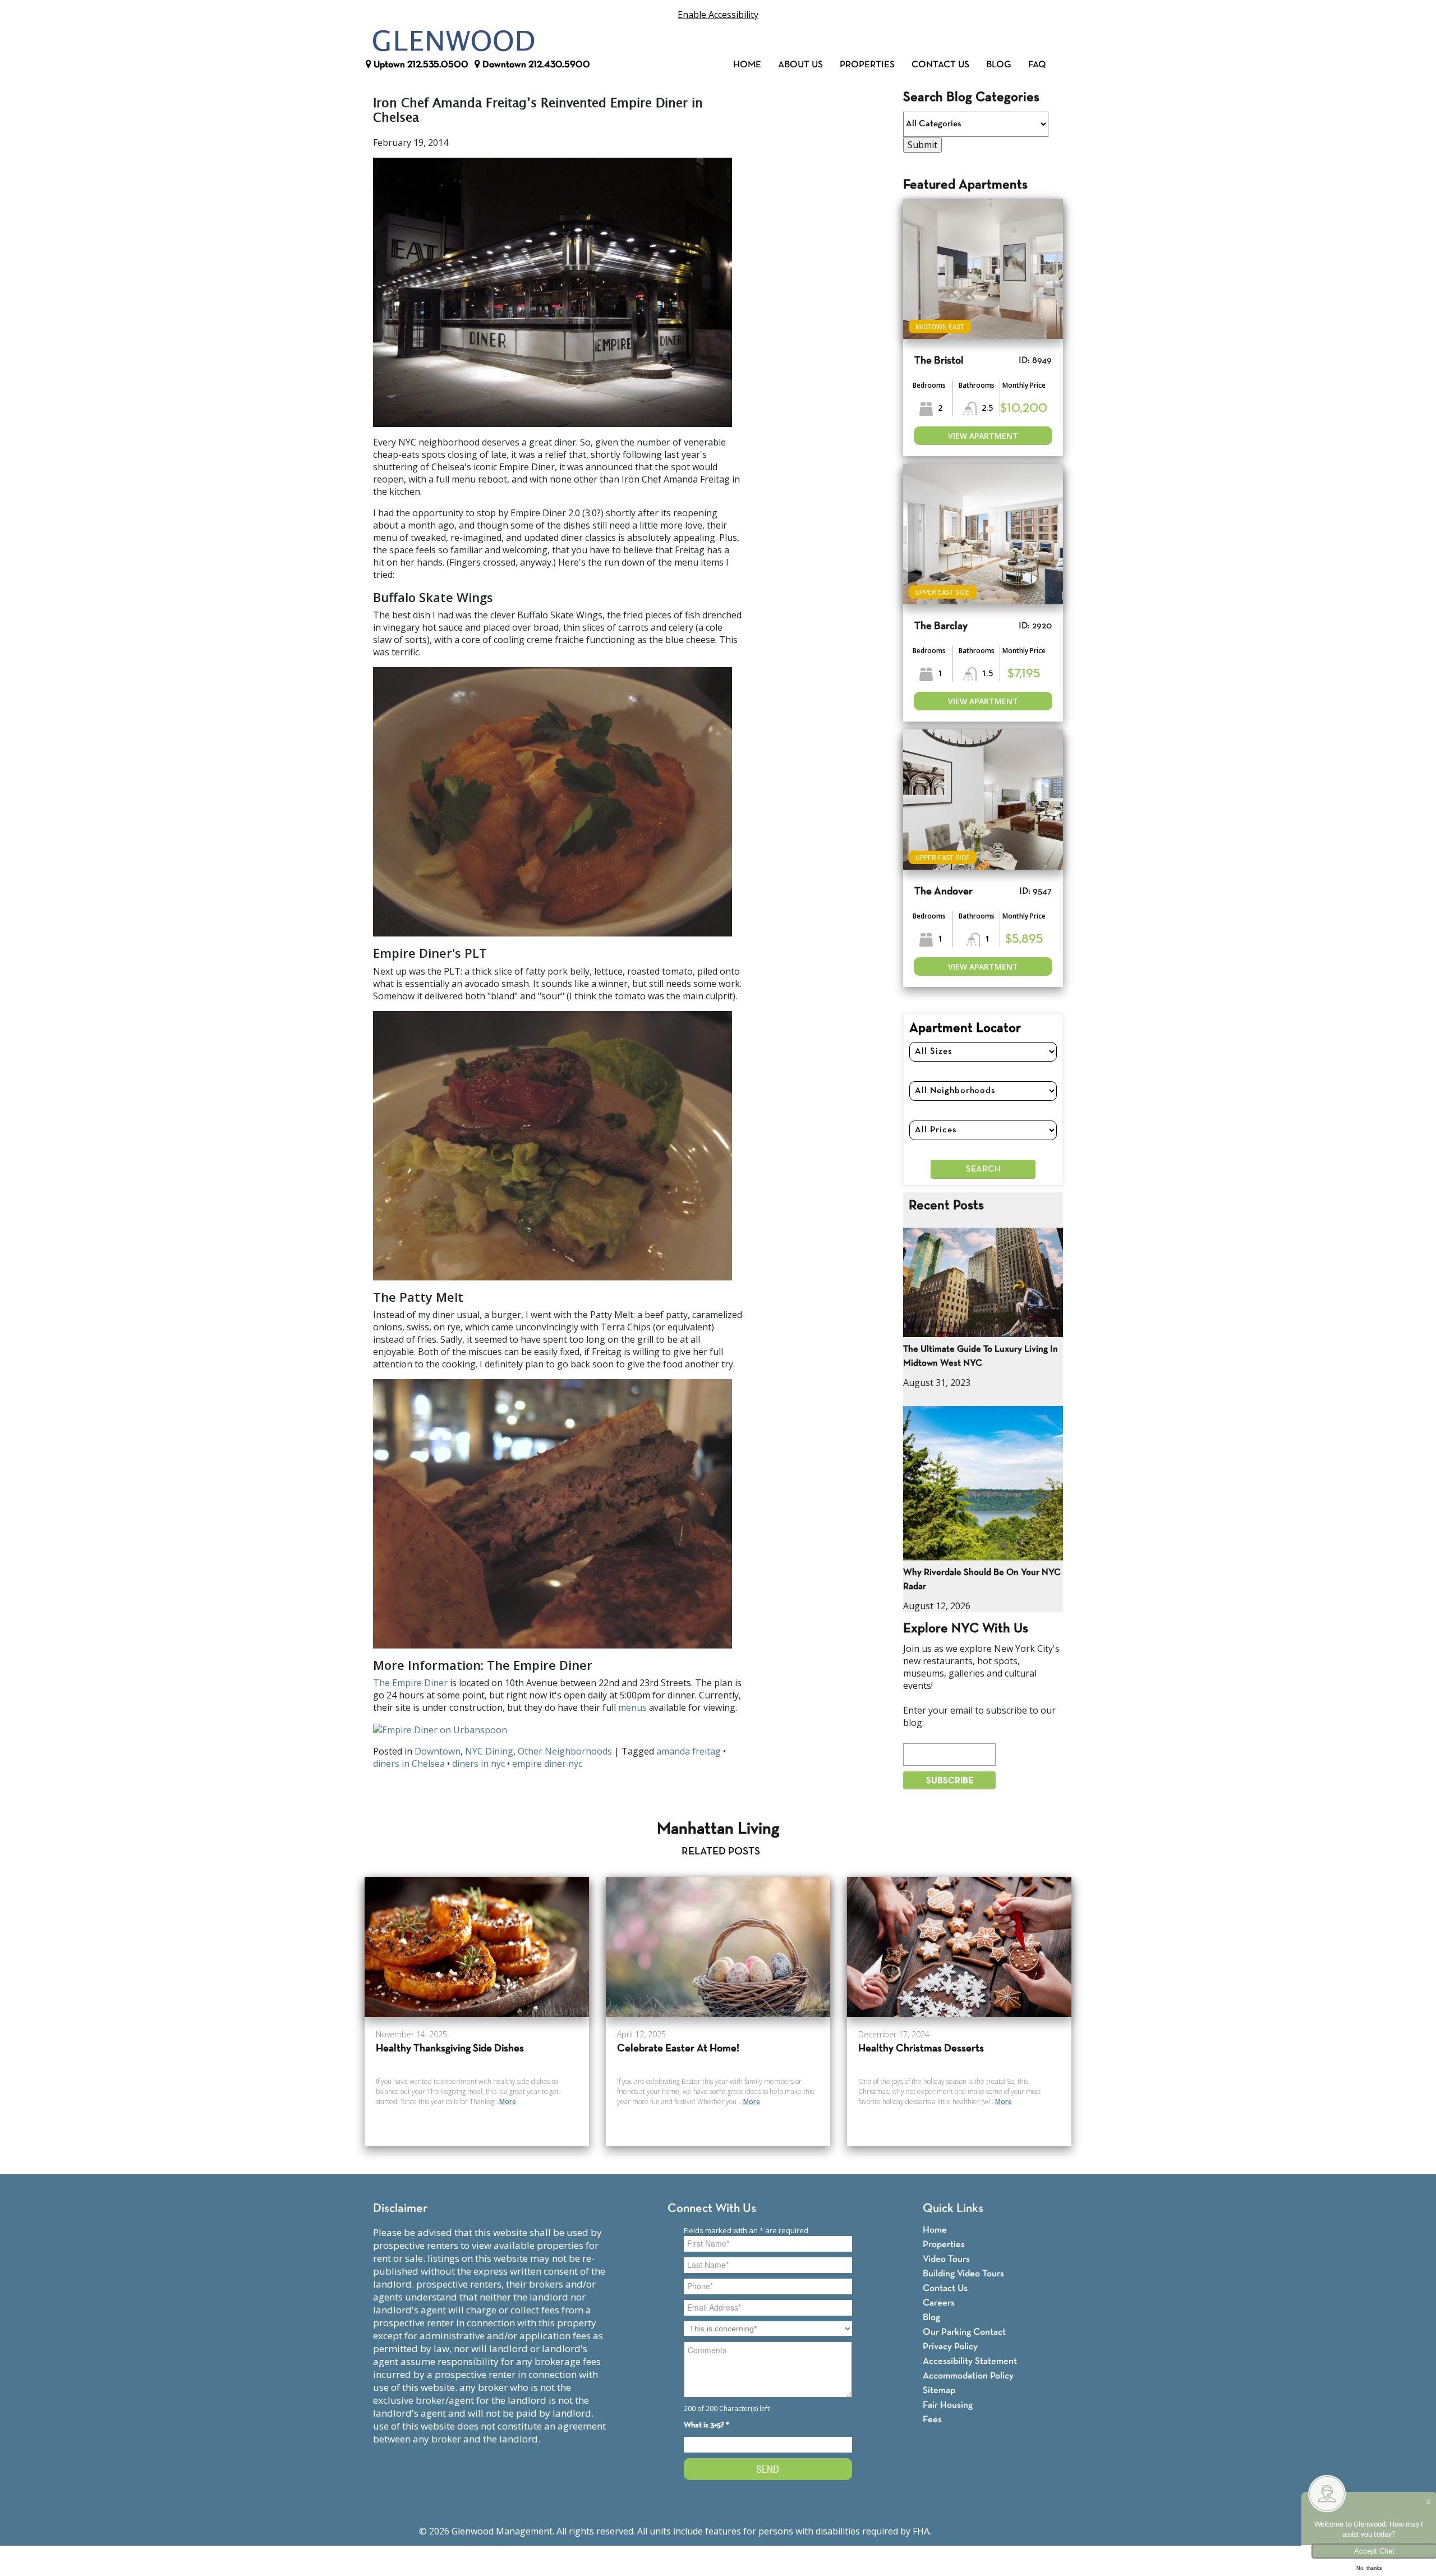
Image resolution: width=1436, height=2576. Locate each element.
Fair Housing (948, 2405)
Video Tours (946, 2259)
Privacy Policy (950, 2347)
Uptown (420, 65)
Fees (932, 2420)
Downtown (535, 65)
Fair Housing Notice (975, 2531)
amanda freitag (689, 1751)
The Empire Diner (410, 1683)
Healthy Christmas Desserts (921, 2049)
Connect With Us (712, 2209)
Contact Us (940, 65)
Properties (867, 65)
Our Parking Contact (964, 2332)
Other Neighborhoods (565, 1751)
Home (747, 65)
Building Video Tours (963, 2274)
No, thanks (1369, 2568)
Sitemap (939, 2391)
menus (632, 1707)
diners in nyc (478, 1764)
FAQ (1037, 65)
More (508, 2102)
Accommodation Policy (968, 2376)
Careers (939, 2303)
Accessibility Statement (970, 2361)
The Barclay (941, 626)
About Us (800, 65)
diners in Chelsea (409, 1764)
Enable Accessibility (718, 15)
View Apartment (983, 436)
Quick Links (953, 2209)
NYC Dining (489, 1751)
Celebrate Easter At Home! (678, 2049)
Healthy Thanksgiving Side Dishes (450, 2049)
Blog (999, 65)
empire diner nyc (547, 1764)
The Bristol (939, 361)
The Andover (943, 892)
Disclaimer (400, 2209)
